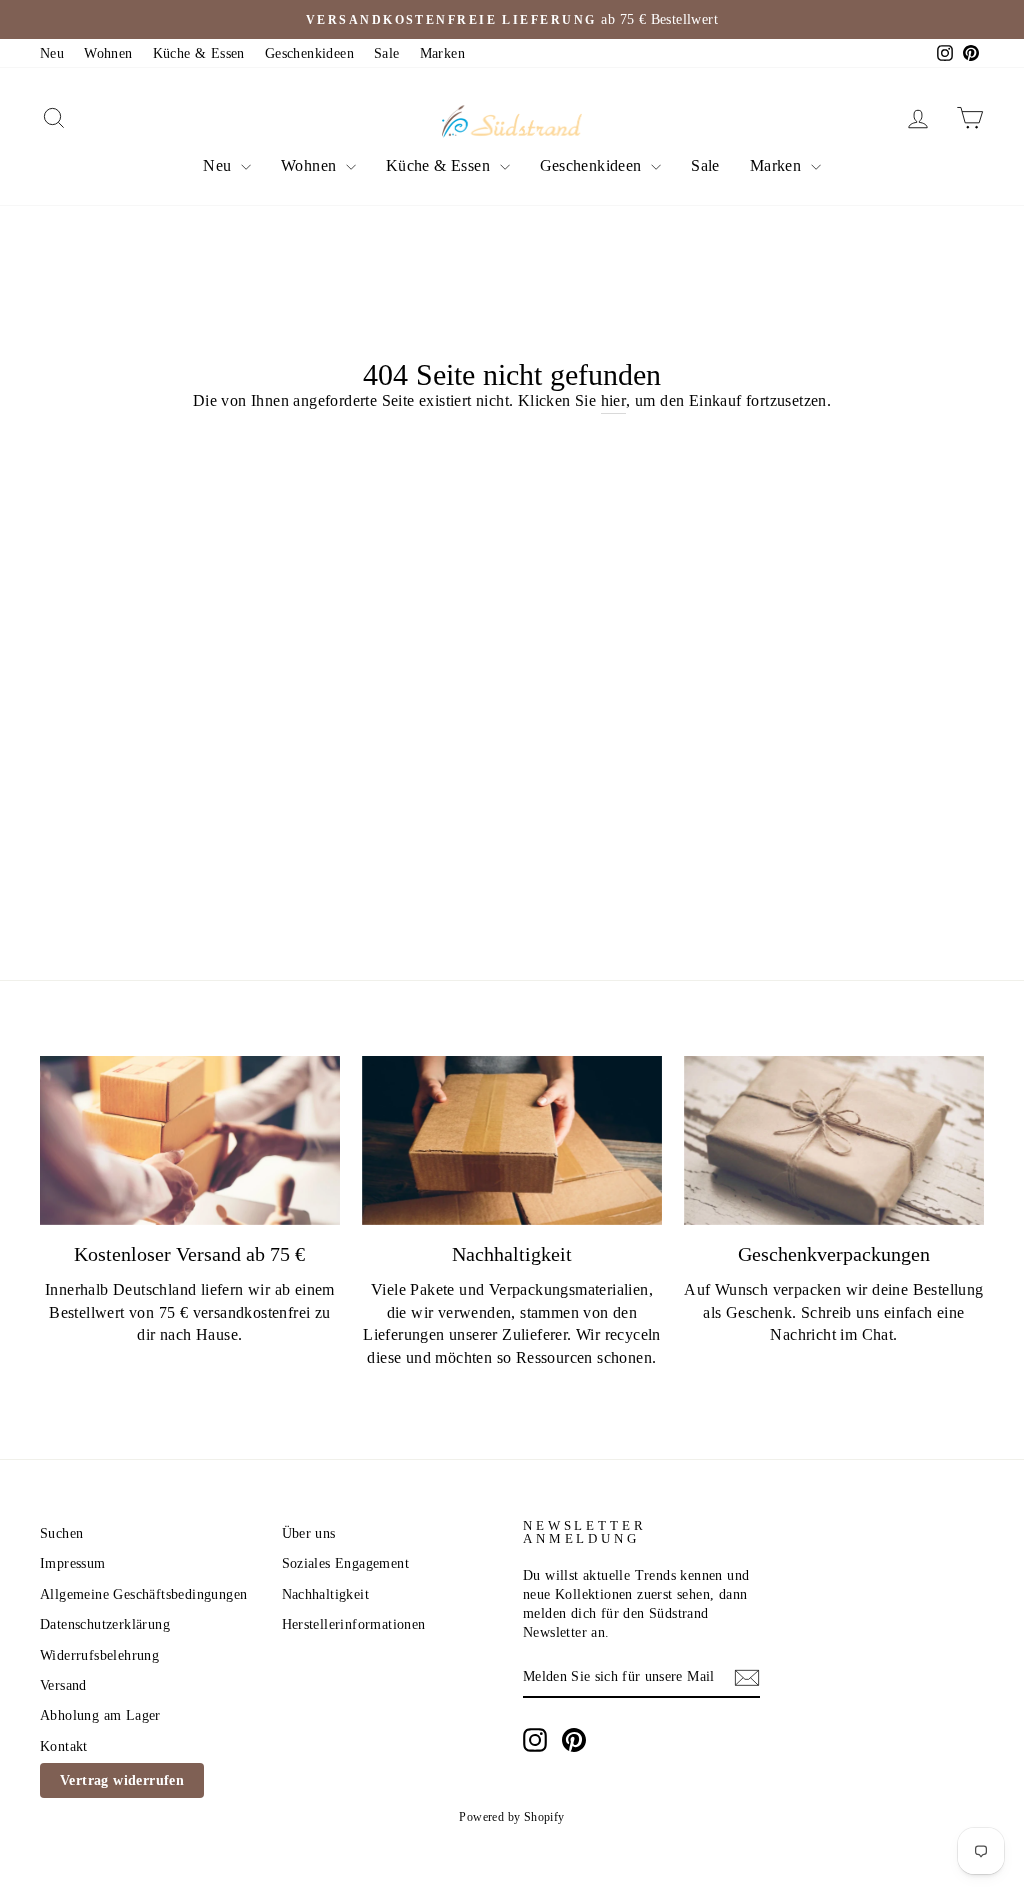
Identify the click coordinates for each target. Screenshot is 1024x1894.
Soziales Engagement (346, 1563)
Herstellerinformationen (354, 1624)
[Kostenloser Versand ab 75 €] (190, 1140)
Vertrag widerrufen (122, 1780)
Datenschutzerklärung (105, 1624)
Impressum (73, 1563)
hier (614, 400)
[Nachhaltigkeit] (512, 1140)
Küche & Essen (199, 53)
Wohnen (108, 53)
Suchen (61, 1533)
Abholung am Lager (100, 1715)
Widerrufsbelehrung (99, 1655)
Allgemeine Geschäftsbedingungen (143, 1594)
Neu (52, 53)
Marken (442, 53)
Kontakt (64, 1746)
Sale (387, 53)
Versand (63, 1685)
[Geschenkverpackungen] (834, 1140)
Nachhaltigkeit (326, 1594)
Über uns (309, 1533)
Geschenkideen (309, 53)
